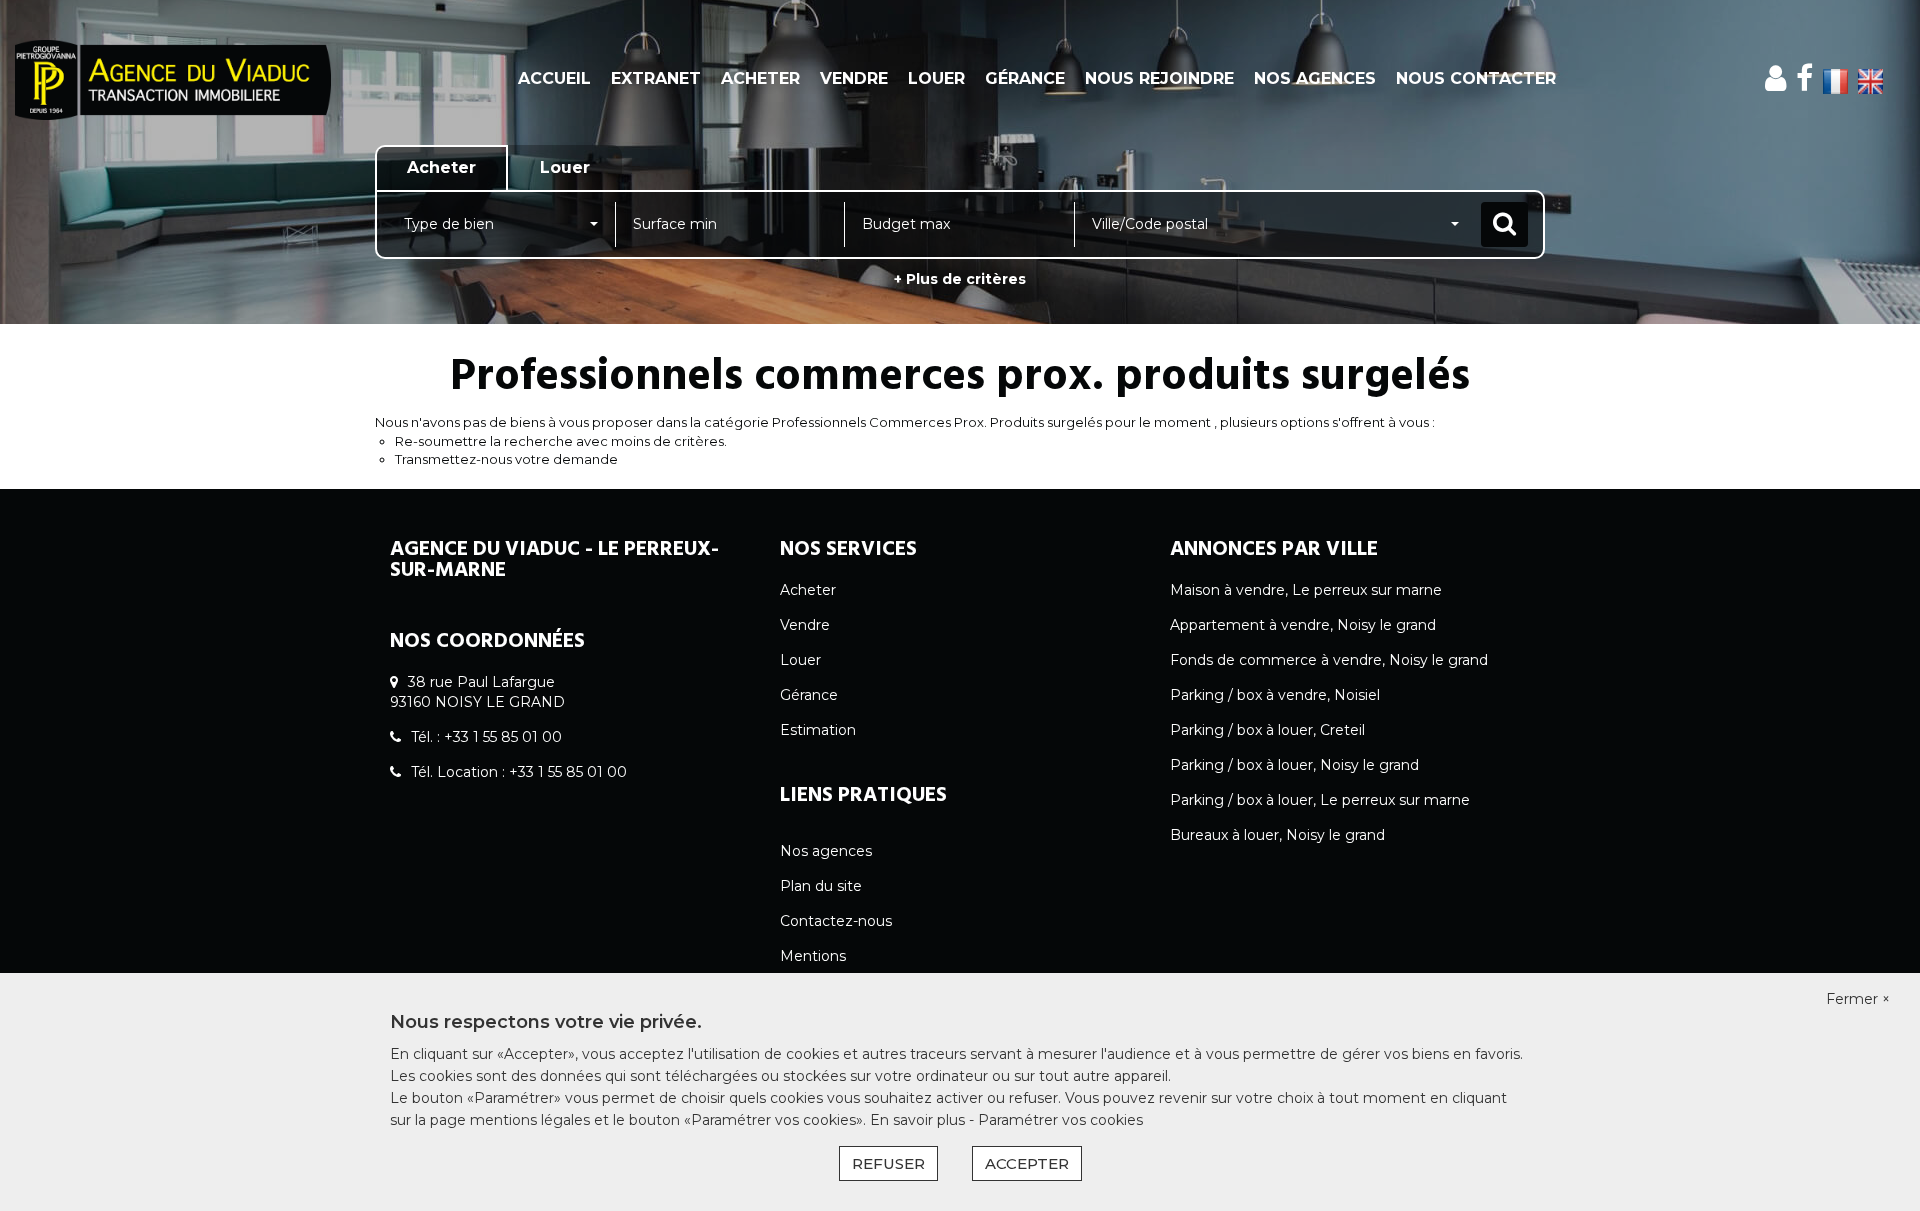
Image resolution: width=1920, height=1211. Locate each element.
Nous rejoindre (1159, 78)
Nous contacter (1476, 78)
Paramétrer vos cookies (1060, 1120)
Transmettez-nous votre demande (506, 459)
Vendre (854, 78)
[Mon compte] (1775, 78)
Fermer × (1858, 999)
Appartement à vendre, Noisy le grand (1303, 625)
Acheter (760, 78)
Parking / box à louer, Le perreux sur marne (1320, 800)
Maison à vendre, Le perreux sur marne (1306, 590)
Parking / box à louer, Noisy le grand (1294, 765)
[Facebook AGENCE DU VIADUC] (1804, 78)
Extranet (656, 78)
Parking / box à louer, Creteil (1267, 730)
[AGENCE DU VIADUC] (173, 80)
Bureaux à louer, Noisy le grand (1277, 835)
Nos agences (1315, 78)
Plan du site (821, 886)
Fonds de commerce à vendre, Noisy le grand (1329, 660)
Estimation (818, 730)
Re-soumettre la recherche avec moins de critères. (561, 441)
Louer (936, 78)
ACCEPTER (1027, 1163)
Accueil (554, 78)
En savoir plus (919, 1120)
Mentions (813, 956)
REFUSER (888, 1163)
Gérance (1025, 78)
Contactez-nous (836, 921)
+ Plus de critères (960, 279)
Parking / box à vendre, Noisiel (1275, 695)
